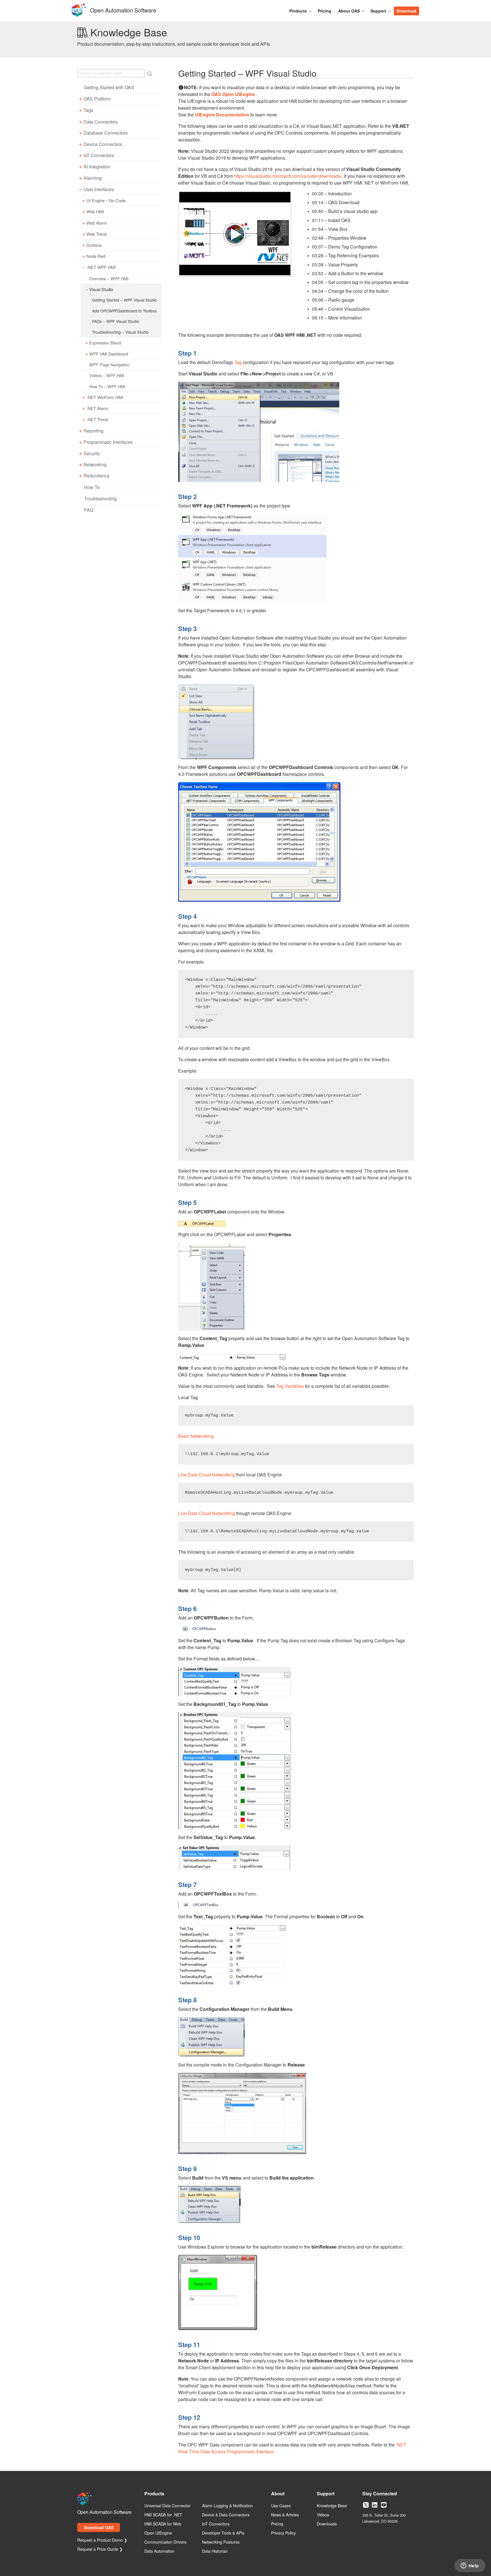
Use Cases (281, 2506)
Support (378, 11)
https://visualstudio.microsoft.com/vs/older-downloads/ (288, 176)
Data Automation (159, 2551)
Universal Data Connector (168, 2506)
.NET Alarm (97, 408)
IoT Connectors (99, 155)
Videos (323, 2515)
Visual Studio (101, 289)
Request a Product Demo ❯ (102, 2540)
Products (298, 11)
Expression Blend (105, 343)
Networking (95, 464)
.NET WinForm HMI (105, 397)
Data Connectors (101, 122)
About (278, 2494)
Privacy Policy (283, 2533)
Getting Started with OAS (109, 87)
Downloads (327, 2524)
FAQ (89, 510)
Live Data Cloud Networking (207, 1475)
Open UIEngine (158, 2533)
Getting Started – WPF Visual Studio (124, 300)
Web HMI (95, 212)
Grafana (94, 245)
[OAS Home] (79, 16)
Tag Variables (290, 1386)
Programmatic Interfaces (108, 442)
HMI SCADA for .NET (163, 2515)
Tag (238, 362)
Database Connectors (106, 133)
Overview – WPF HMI (109, 278)
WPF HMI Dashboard (109, 354)
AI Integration (97, 167)
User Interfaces (99, 189)
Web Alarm (97, 223)
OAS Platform (97, 99)
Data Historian (215, 2551)
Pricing (324, 11)
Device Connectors (103, 144)
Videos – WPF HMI (107, 375)
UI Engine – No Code (106, 200)
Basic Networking (196, 1436)
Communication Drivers (165, 2542)
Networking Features (221, 2542)
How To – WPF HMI (107, 386)
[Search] (422, 8)
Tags (88, 110)
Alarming (93, 178)
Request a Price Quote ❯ (100, 2549)
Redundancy (96, 476)
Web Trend (96, 234)
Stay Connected (380, 2494)
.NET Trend (97, 419)
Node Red (96, 256)
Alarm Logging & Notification (227, 2506)
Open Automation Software (123, 10)
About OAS (349, 11)
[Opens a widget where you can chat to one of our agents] (470, 2566)
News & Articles (285, 2515)
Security (92, 453)
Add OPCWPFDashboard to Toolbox (124, 311)
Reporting (93, 431)
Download (406, 11)
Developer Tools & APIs (223, 2533)
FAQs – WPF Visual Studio (116, 321)
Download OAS (99, 2527)
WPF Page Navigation (109, 364)
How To (92, 487)
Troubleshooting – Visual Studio (120, 332)
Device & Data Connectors (226, 2515)
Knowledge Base (332, 2506)
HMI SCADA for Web (163, 2524)
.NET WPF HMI (101, 267)
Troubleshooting (100, 499)
